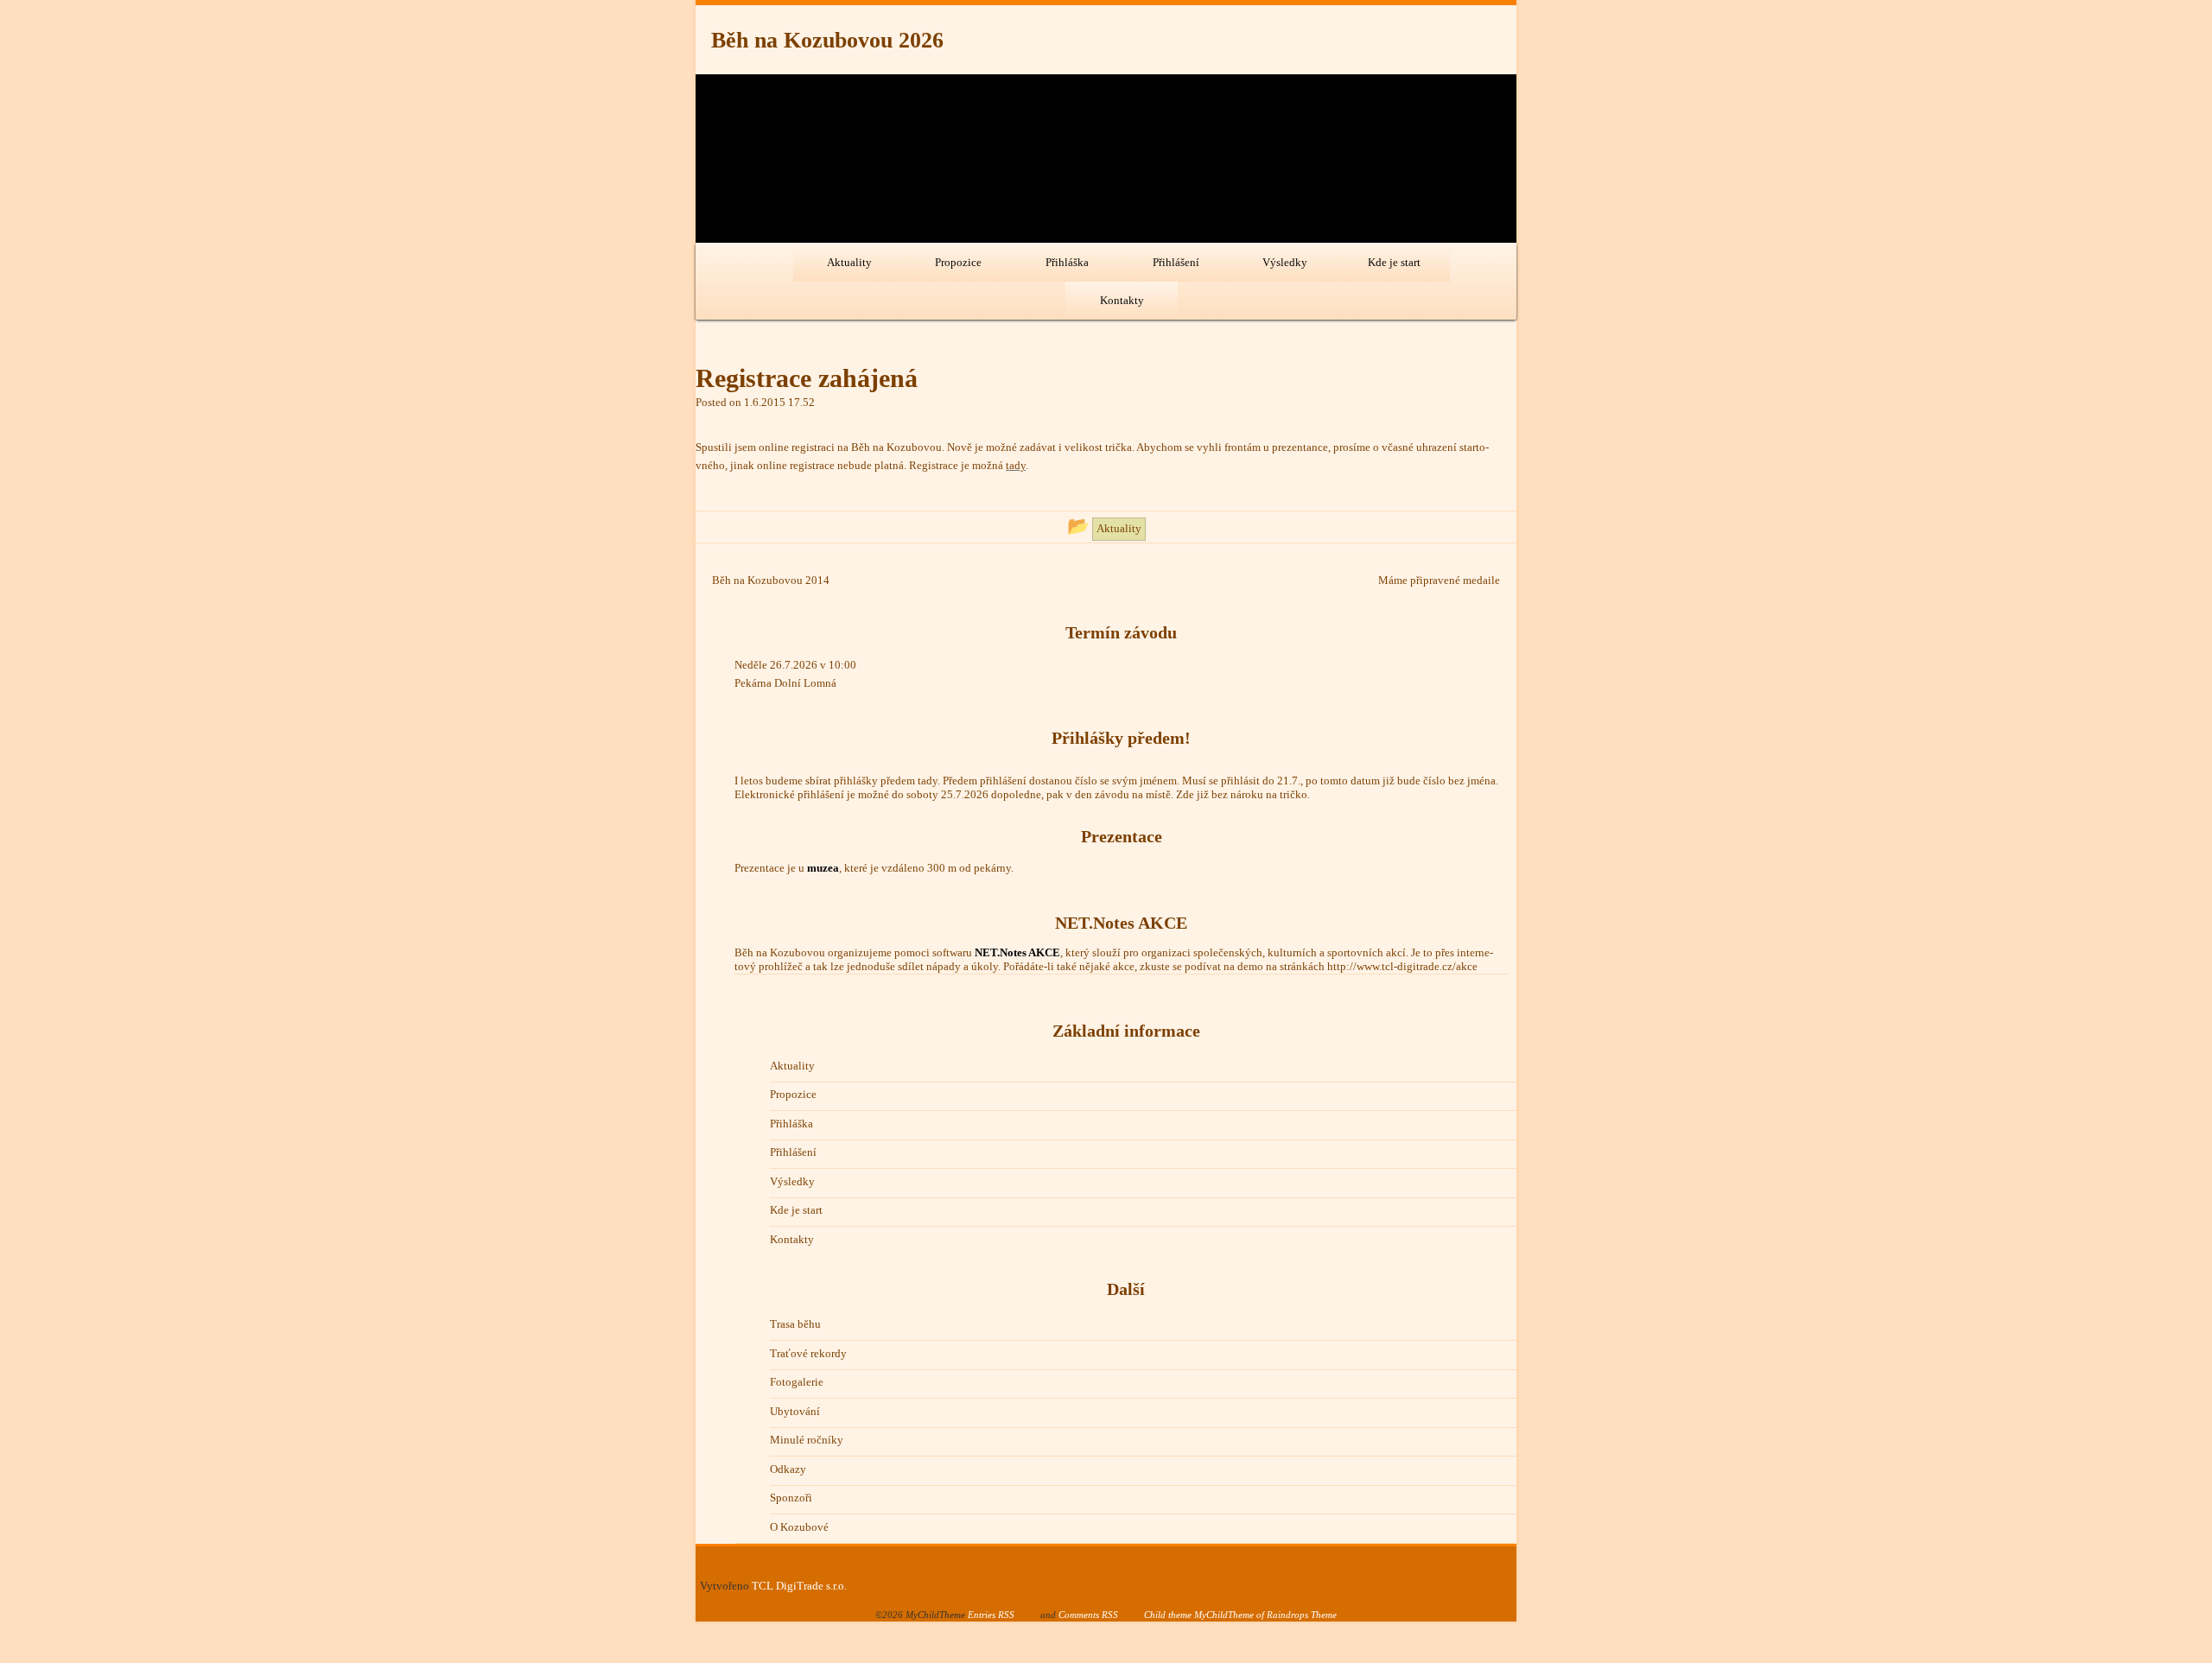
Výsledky (1285, 262)
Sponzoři (791, 1498)
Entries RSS (991, 1615)
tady (1016, 465)
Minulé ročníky (807, 1440)
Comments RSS (1088, 1615)
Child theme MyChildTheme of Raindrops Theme (1240, 1615)
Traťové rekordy (808, 1353)
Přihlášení (1176, 262)
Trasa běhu (795, 1324)
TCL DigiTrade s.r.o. (799, 1586)
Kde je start (1394, 262)
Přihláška (1067, 262)
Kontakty (1122, 300)
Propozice (958, 262)
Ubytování (795, 1411)
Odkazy (788, 1469)
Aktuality (849, 262)
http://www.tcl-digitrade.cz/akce (1402, 966)
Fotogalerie (797, 1382)
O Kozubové (799, 1527)
